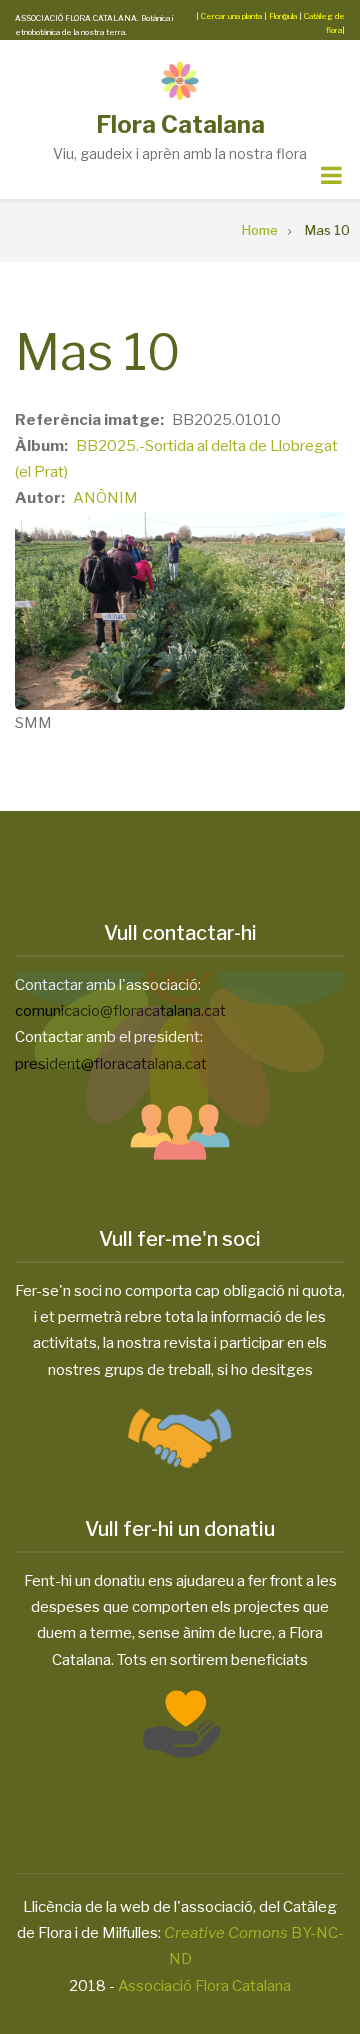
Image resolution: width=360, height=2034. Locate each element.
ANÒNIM (105, 498)
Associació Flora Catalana (204, 1986)
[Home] (180, 80)
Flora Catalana (180, 124)
